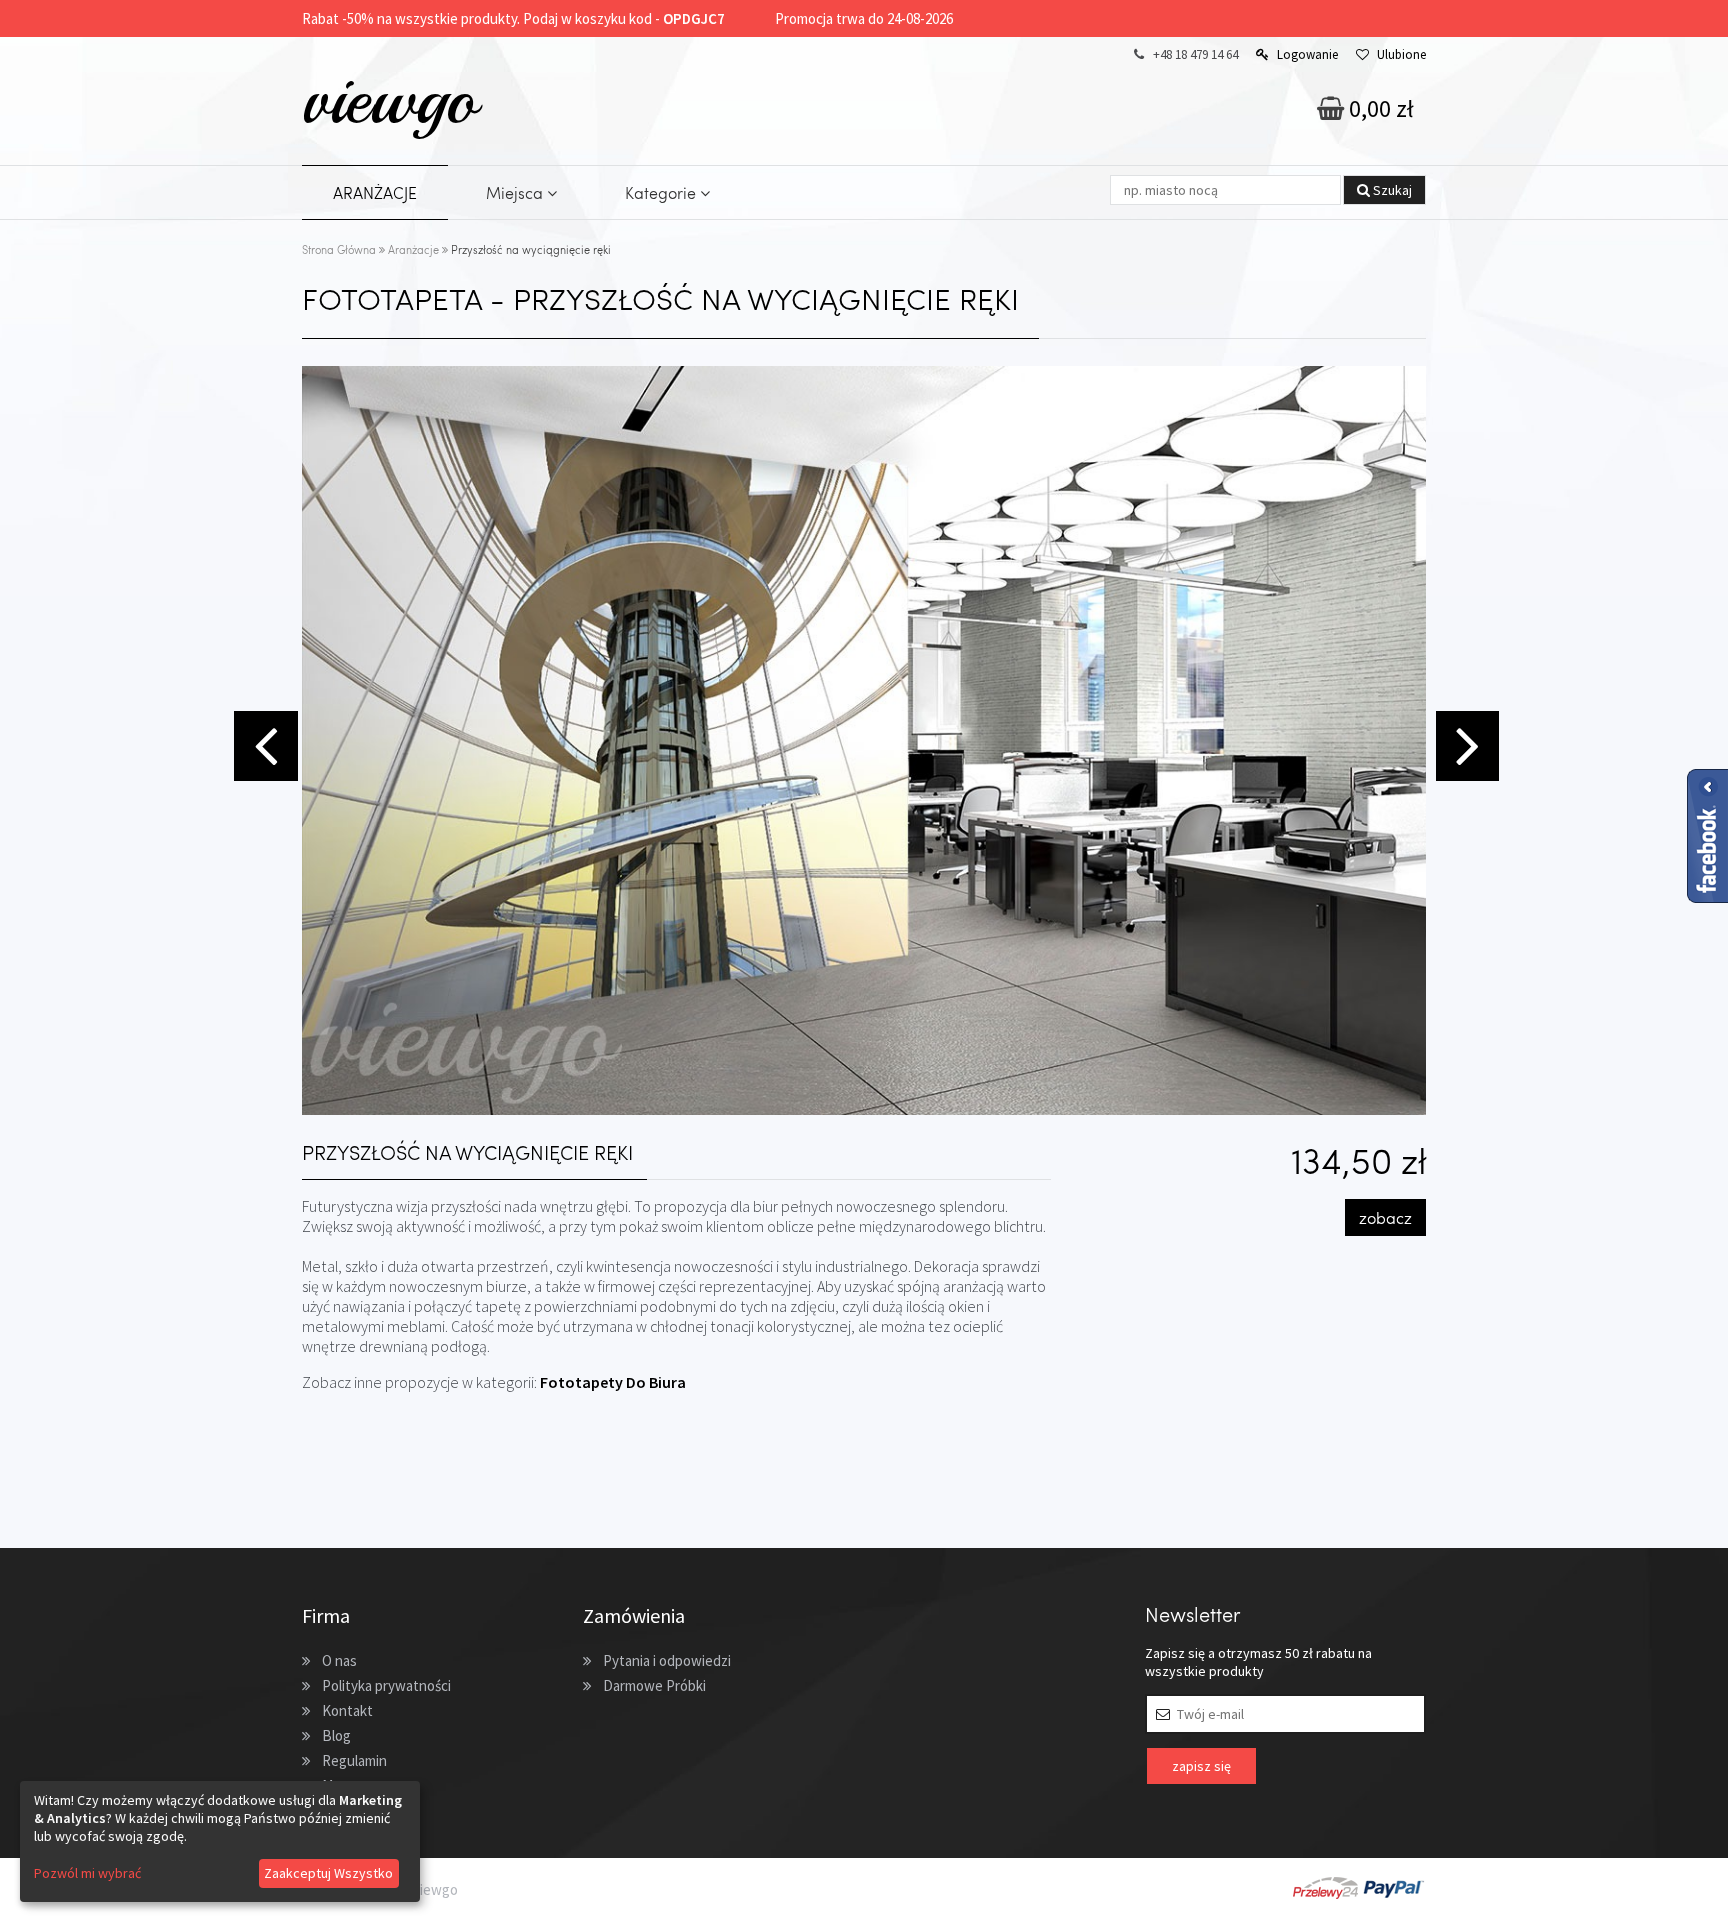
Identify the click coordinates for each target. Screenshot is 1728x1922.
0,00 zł (1379, 108)
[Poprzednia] (263, 743)
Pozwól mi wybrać (87, 1873)
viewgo (389, 99)
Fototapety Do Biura (613, 1382)
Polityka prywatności (386, 1685)
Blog (336, 1735)
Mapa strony (360, 1785)
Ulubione (1401, 54)
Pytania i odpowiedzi (667, 1660)
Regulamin (354, 1760)
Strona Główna (339, 249)
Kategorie (662, 192)
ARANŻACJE (375, 192)
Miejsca (516, 192)
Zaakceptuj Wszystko (328, 1873)
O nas (339, 1660)
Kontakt (347, 1710)
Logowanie (1307, 54)
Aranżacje (413, 249)
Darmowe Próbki (654, 1685)
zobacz (1385, 1217)
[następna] (1465, 743)
